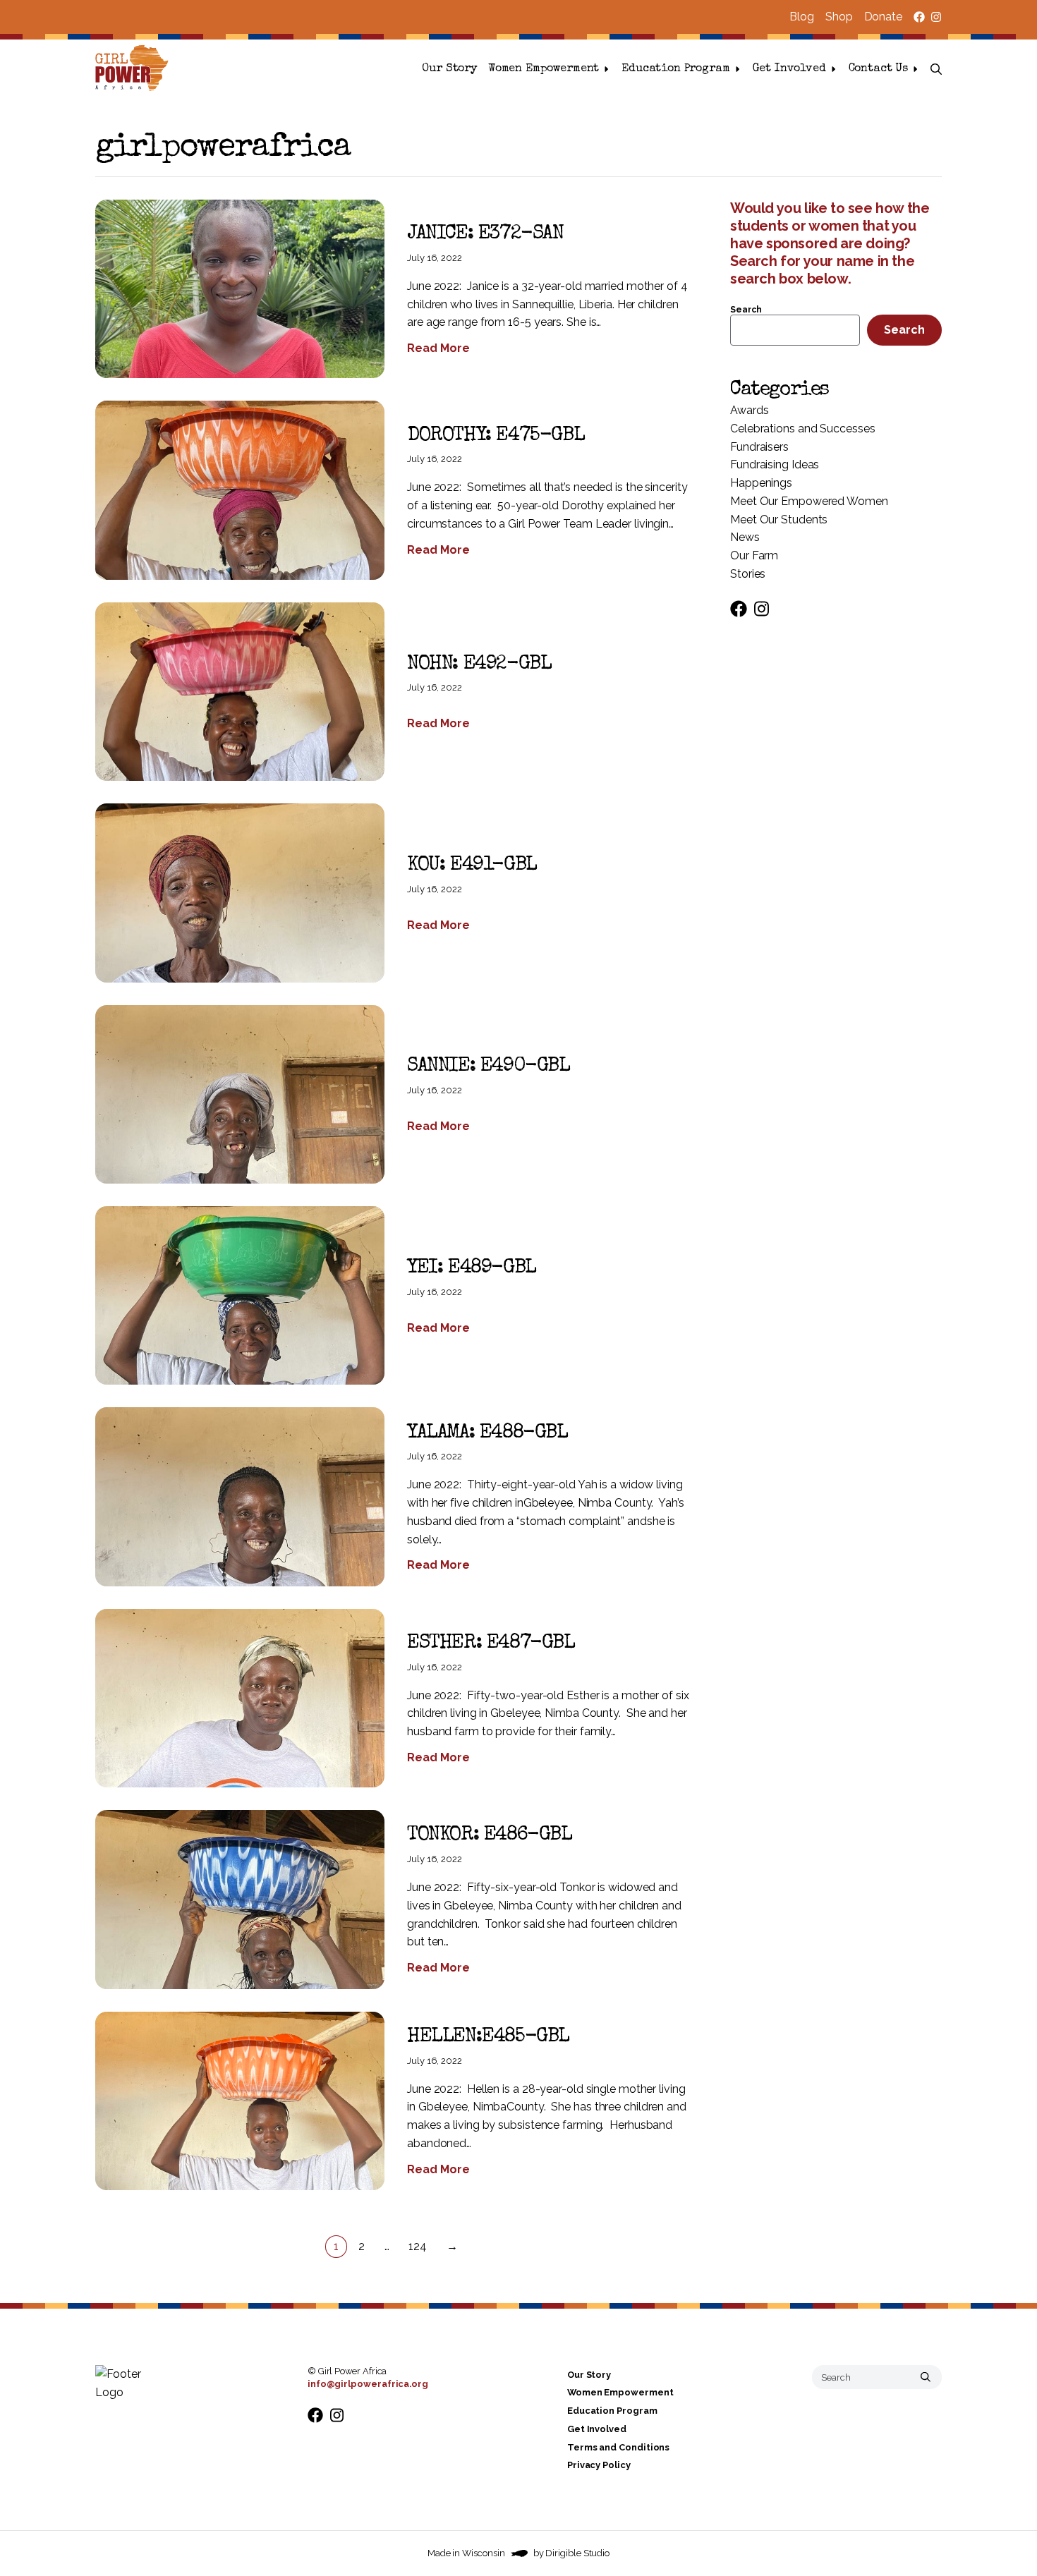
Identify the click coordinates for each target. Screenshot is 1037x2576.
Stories (748, 574)
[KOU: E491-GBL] (240, 893)
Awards (749, 410)
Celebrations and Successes (803, 429)
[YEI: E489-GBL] (240, 1295)
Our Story (449, 69)
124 (418, 2246)
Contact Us (878, 69)
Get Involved (789, 69)
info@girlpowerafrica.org (368, 2384)
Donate (883, 17)
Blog (802, 17)
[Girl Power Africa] (135, 69)
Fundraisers (759, 447)
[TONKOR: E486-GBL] (240, 1899)
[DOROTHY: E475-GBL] (240, 490)
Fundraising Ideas (775, 464)
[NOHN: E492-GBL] (240, 692)
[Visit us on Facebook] (919, 17)
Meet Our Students (779, 520)
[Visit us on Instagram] (936, 17)
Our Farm (754, 555)
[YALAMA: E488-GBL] (240, 1496)
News (745, 537)
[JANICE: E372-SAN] (240, 289)
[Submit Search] (926, 2377)
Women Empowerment (544, 69)
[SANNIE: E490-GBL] (240, 1094)
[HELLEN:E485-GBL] (240, 2101)
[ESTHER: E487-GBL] (240, 1698)
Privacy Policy (599, 2466)
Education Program (675, 69)
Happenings (761, 483)
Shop (839, 17)
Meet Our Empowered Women (809, 501)
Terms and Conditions (618, 2447)
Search (746, 310)
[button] (936, 69)
